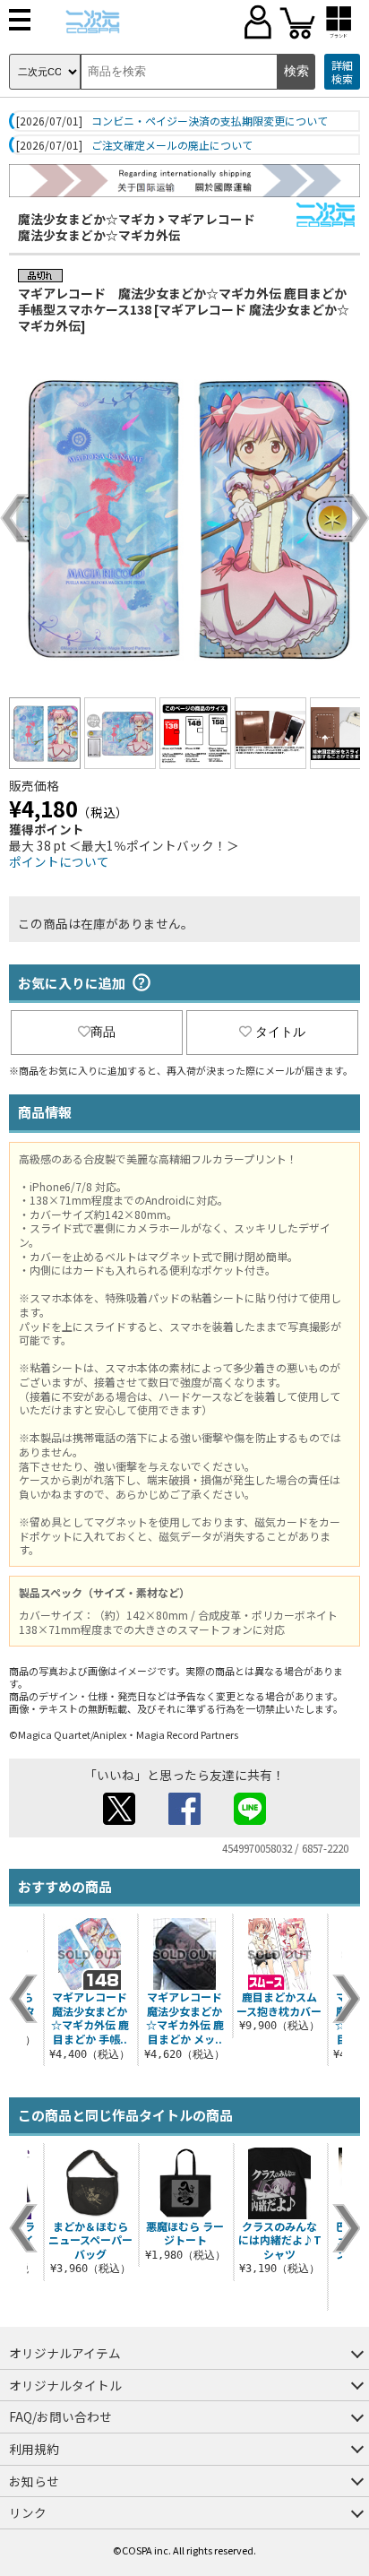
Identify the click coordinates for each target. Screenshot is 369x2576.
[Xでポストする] (119, 1820)
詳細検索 (342, 72)
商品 (103, 1032)
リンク (28, 2512)
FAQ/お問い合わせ (60, 2416)
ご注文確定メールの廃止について (172, 145)
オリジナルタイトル (65, 2385)
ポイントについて (59, 861)
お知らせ (34, 2481)
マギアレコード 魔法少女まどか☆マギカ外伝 (137, 227)
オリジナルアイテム (65, 2353)
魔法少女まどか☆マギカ (87, 219)
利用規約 (34, 2449)
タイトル (280, 1032)
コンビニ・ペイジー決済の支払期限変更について (210, 121)
